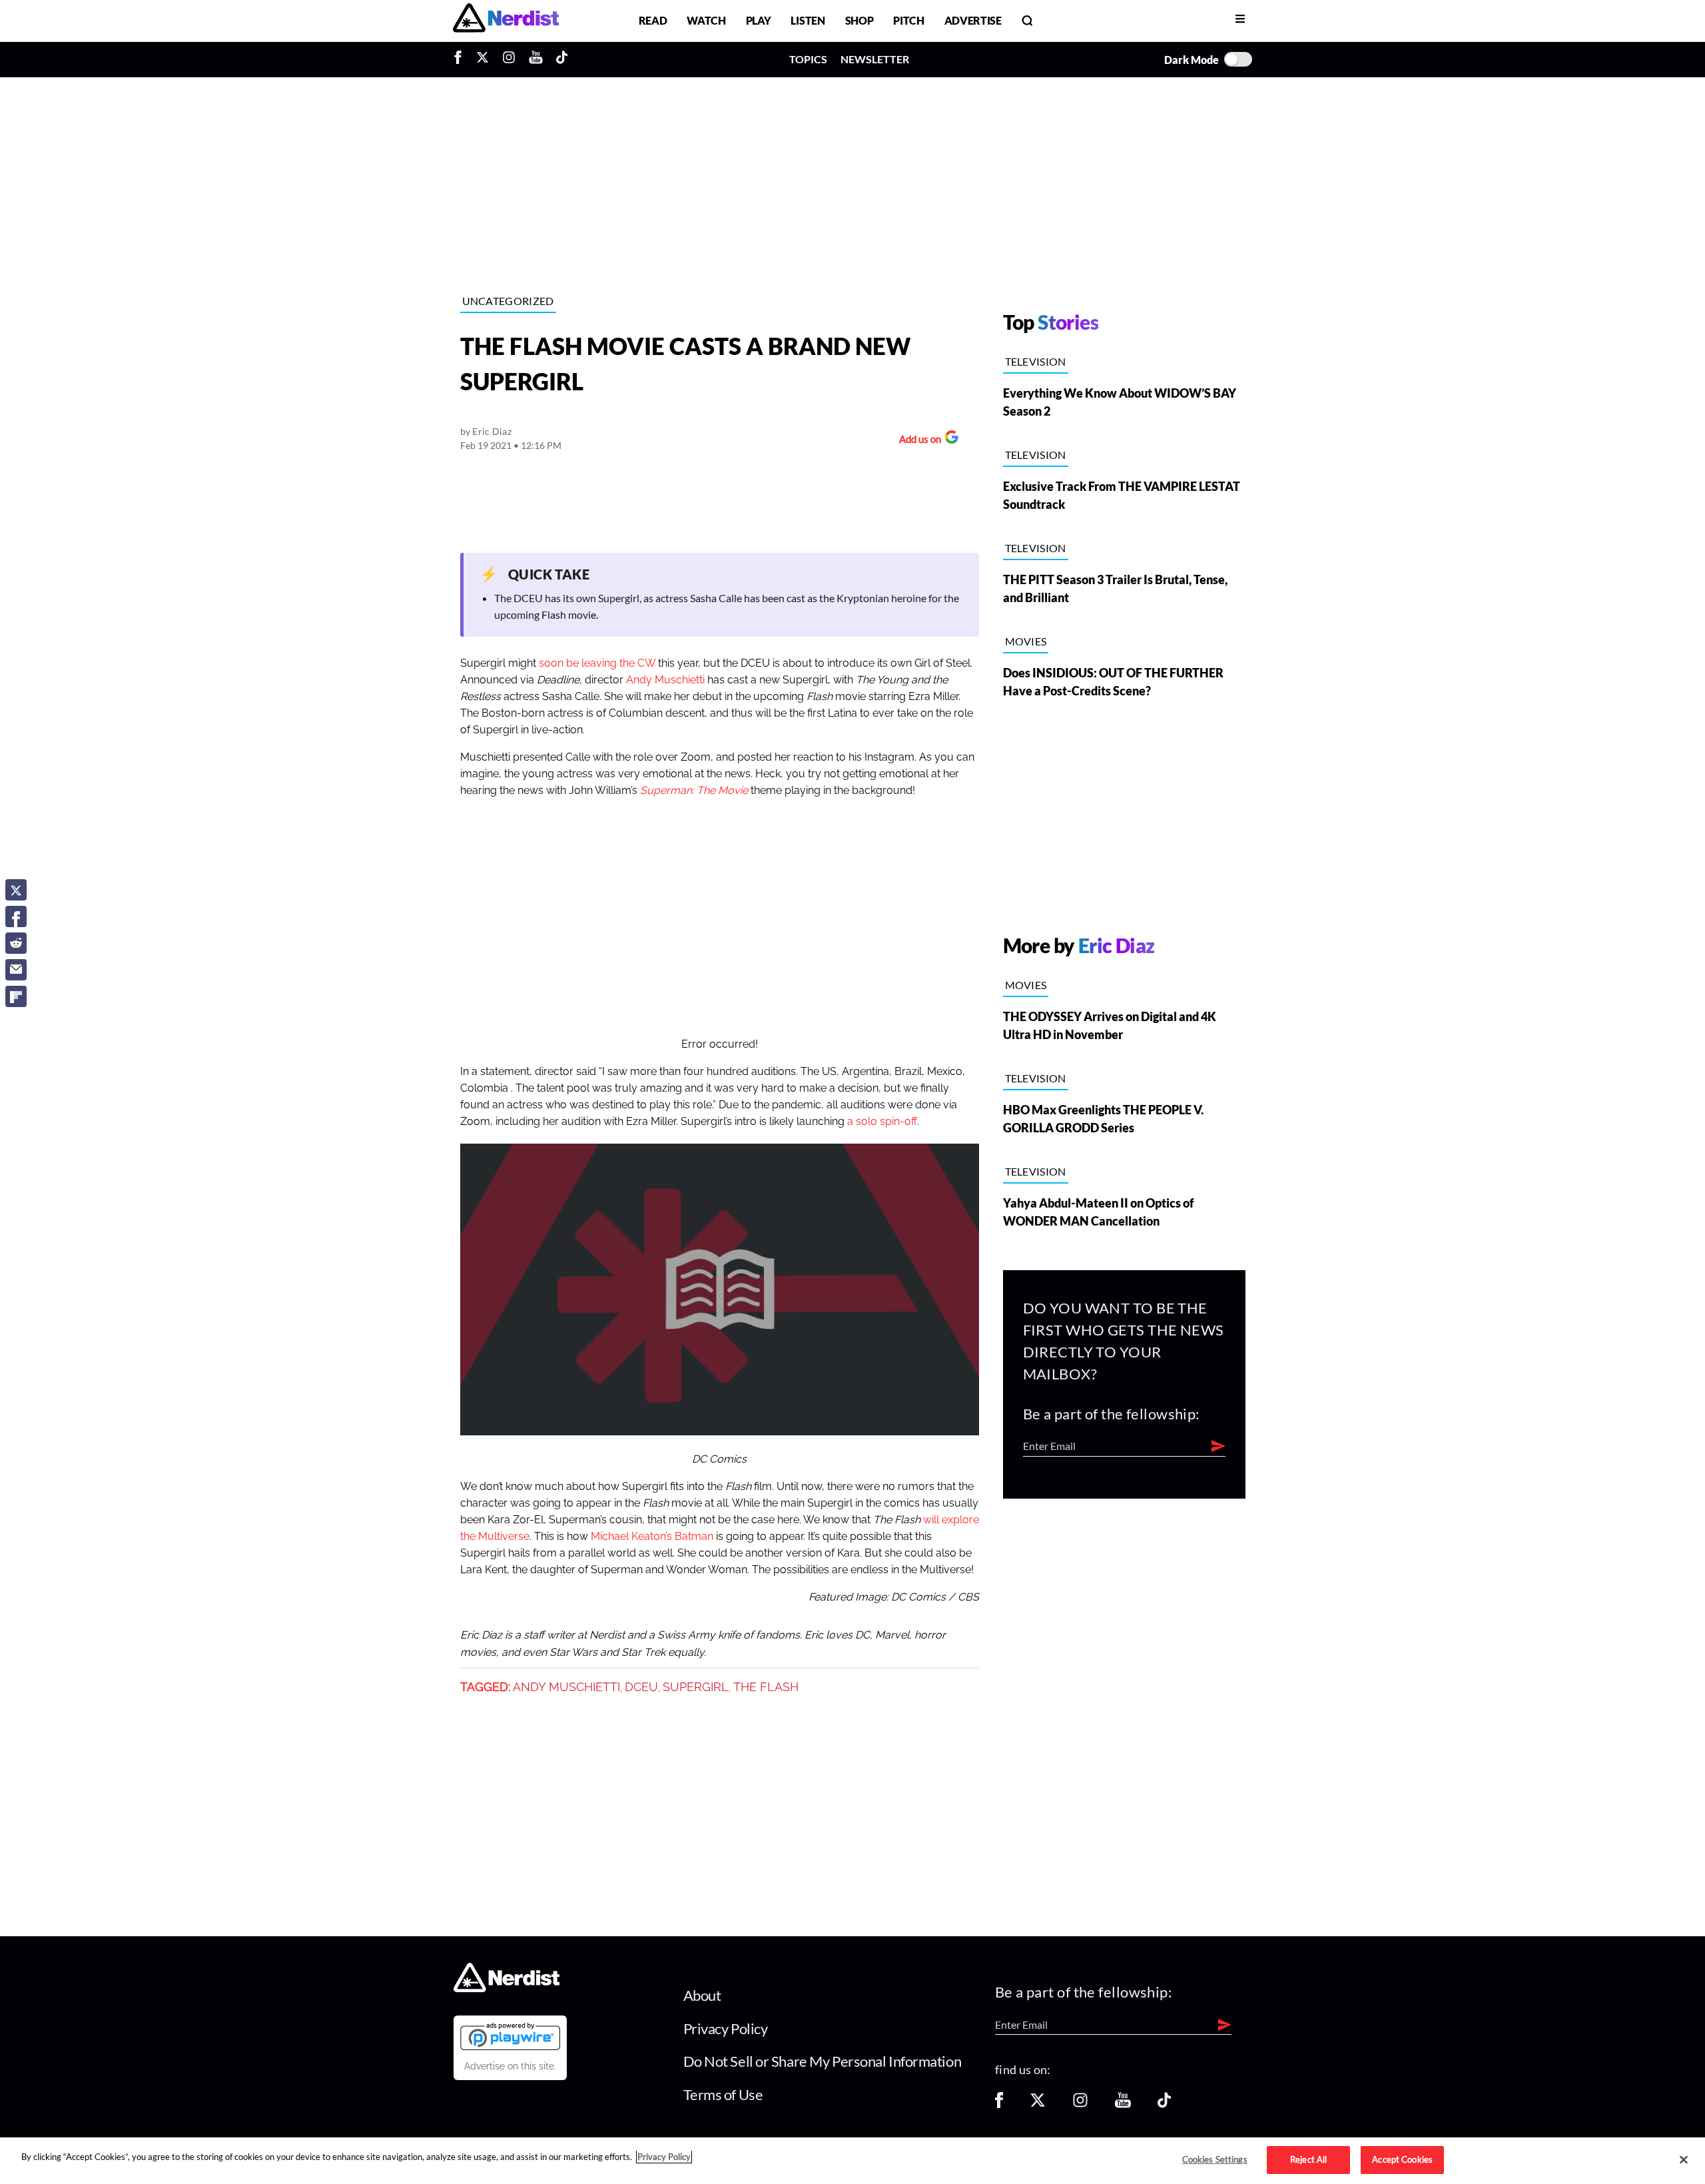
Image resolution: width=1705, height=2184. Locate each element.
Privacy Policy (726, 2028)
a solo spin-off (882, 1122)
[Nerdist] (506, 20)
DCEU (641, 1687)
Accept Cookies (1402, 2159)
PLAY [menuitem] (759, 20)
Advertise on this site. (510, 2066)
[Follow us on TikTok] (1164, 2104)
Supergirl (696, 1687)
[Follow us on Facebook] (999, 2104)
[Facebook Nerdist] (461, 59)
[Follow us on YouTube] (1123, 2104)
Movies (1026, 641)
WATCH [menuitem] (706, 20)
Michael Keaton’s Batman (652, 1537)
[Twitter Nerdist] (483, 59)
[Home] (507, 1989)
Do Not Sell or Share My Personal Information (823, 2061)
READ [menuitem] (653, 20)
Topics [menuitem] (808, 59)
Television (1036, 361)
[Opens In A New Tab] (510, 2036)
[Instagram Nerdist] (509, 59)
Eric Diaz (492, 431)
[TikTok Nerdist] (562, 59)
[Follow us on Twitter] (1038, 2104)
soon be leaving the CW (597, 663)
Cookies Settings (1215, 2159)
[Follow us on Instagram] (1080, 2104)
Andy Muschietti (665, 680)
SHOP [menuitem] (859, 20)
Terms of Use (723, 2094)
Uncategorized (508, 301)
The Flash (766, 1687)
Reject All (1308, 2159)
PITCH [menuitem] (908, 20)
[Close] (1684, 2160)
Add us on (917, 441)
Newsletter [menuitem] (875, 59)
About (702, 1995)
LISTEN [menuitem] (808, 20)
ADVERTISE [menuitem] (973, 20)
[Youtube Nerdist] (536, 59)
